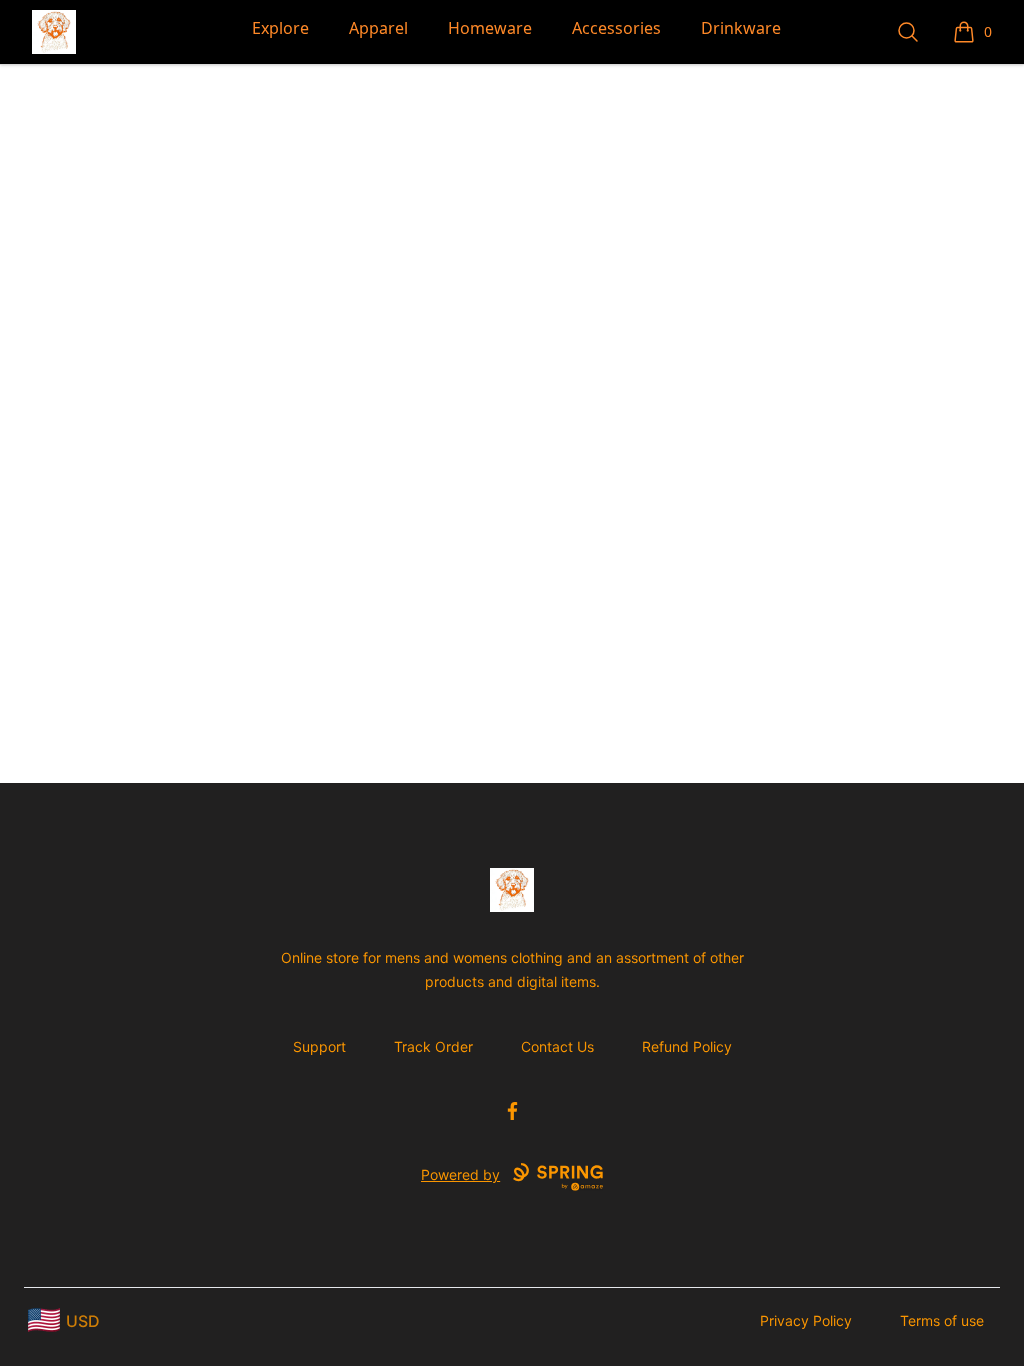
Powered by (460, 1174)
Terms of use (942, 1320)
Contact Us (557, 1046)
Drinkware (741, 28)
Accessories (616, 28)
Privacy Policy (806, 1320)
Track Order (433, 1046)
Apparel (378, 28)
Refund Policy (687, 1046)
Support (319, 1046)
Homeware (490, 28)
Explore (280, 28)
